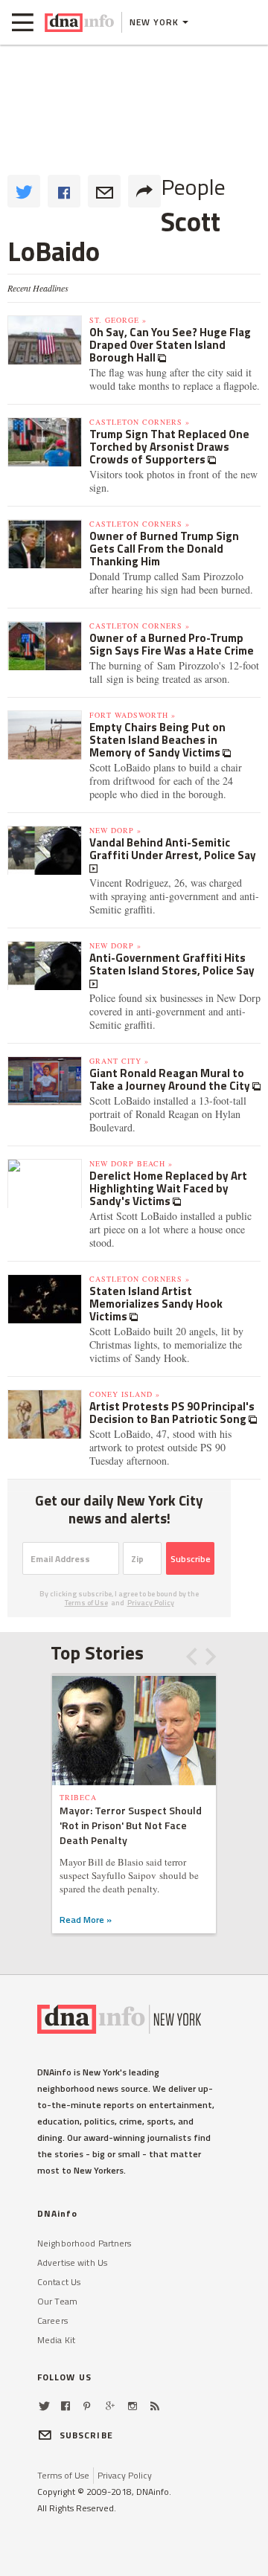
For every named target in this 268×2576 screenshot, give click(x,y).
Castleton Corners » (140, 422)
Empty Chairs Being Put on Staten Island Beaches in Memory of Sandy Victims (157, 740)
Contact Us (59, 2282)
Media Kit (56, 2340)
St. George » (118, 320)
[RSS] (155, 2406)
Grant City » (119, 1061)
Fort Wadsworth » (133, 715)
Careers (52, 2320)
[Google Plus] (110, 2406)
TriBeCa (78, 1797)
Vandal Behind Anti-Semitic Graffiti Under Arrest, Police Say (173, 849)
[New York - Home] (79, 22)
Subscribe (191, 1559)
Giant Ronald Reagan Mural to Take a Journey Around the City (171, 1079)
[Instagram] (133, 2406)
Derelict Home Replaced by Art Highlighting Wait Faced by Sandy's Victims (168, 1188)
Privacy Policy (151, 1603)
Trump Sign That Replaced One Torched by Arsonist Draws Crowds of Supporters (169, 447)
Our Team (57, 2301)
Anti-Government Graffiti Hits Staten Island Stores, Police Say (172, 964)
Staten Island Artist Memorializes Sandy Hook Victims (156, 1304)
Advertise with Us (72, 2262)
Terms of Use (86, 1603)
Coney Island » (125, 1394)
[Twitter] (44, 2406)
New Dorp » (115, 830)
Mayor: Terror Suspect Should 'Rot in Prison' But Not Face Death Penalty (131, 1825)
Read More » (86, 1920)
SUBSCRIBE (86, 2435)
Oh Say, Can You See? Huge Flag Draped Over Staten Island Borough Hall (170, 345)
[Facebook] (66, 2406)
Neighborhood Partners (84, 2243)
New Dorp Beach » (131, 1163)
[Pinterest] (87, 2406)
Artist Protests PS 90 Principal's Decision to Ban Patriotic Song (172, 1413)
